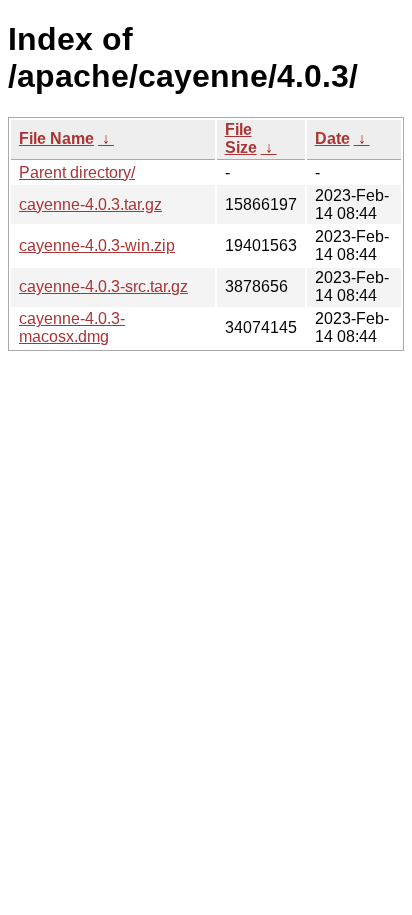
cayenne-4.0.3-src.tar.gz (103, 286)
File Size (241, 138)
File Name (56, 138)
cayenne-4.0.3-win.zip (97, 245)
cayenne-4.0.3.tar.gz (90, 204)
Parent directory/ (77, 172)
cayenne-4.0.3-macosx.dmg (72, 327)
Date (332, 138)
